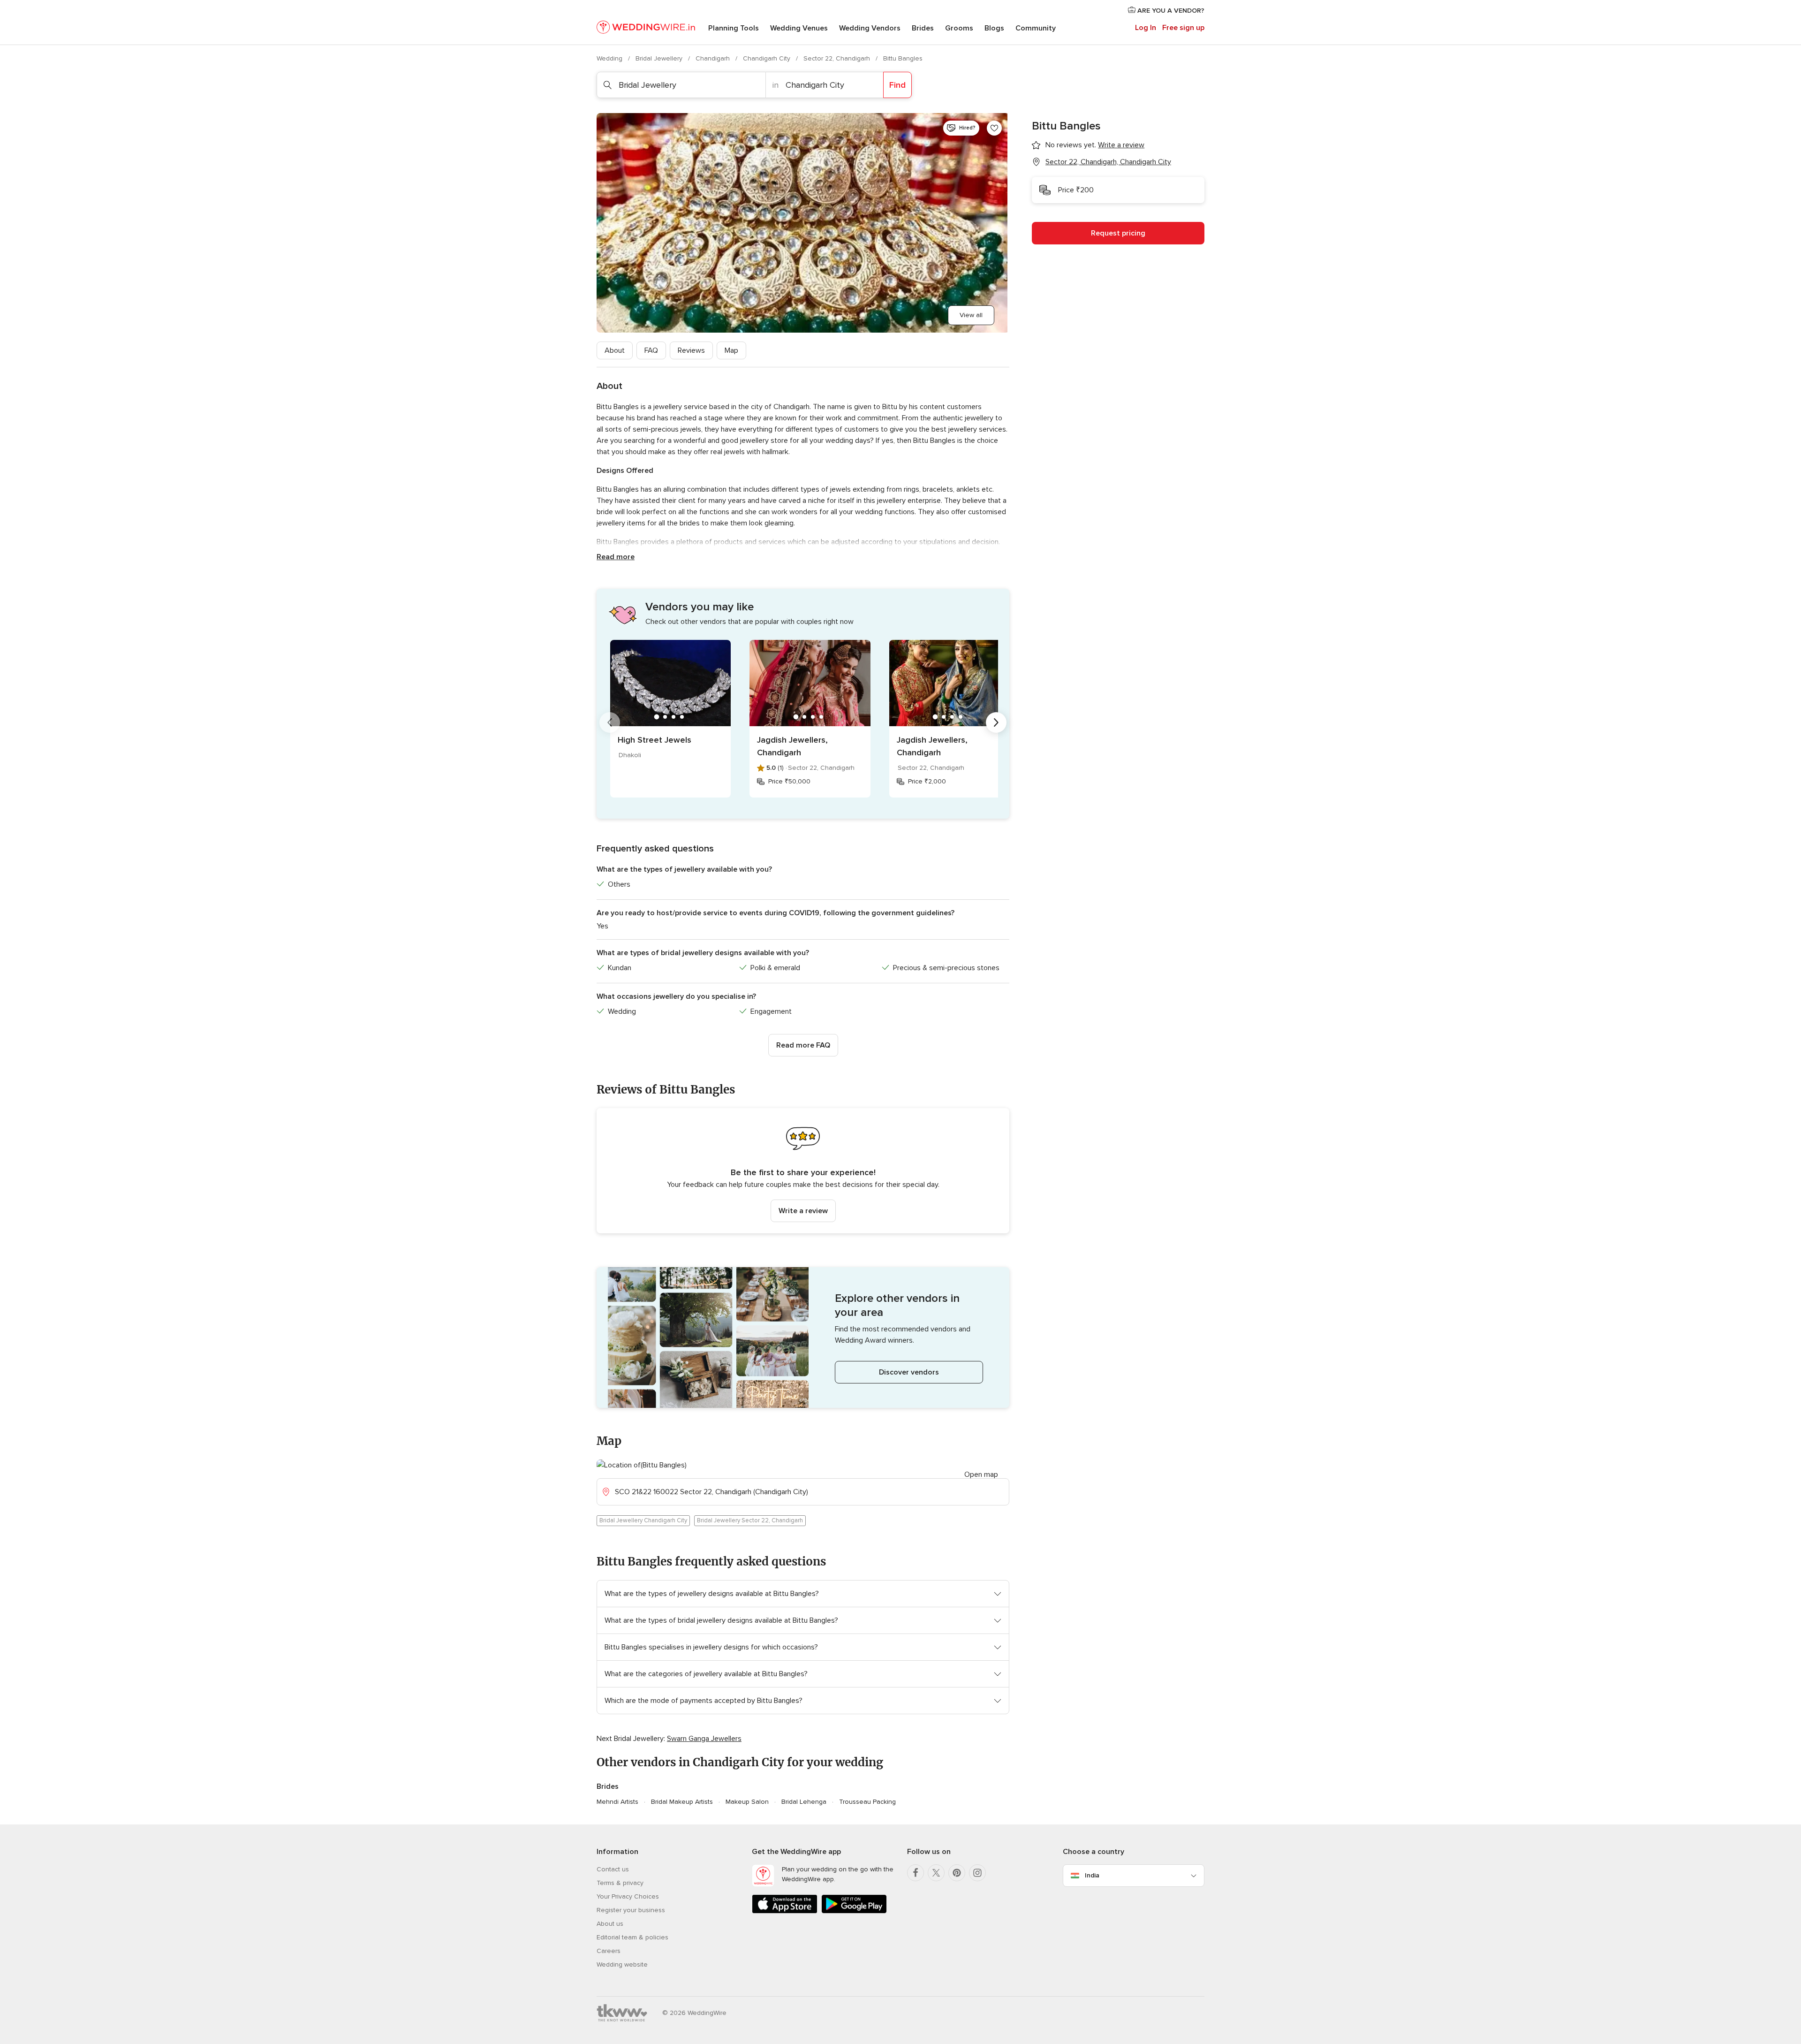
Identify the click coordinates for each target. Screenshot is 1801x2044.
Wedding (610, 58)
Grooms (959, 28)
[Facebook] (916, 1873)
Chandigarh (714, 58)
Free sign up (1183, 28)
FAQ (651, 350)
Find (897, 85)
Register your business (631, 1910)
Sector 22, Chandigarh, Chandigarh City (1108, 162)
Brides (923, 28)
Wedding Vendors (870, 28)
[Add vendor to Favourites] (994, 128)
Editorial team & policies (632, 1937)
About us (610, 1924)
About (615, 350)
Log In (1146, 28)
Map (731, 350)
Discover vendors (909, 1372)
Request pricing (1118, 233)
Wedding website (622, 1964)
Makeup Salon (747, 1802)
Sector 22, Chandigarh (838, 58)
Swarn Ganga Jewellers (704, 1739)
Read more (616, 557)
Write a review (803, 1211)
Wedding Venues (799, 28)
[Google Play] (854, 1911)
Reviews (691, 350)
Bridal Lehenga (804, 1802)
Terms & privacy (620, 1883)
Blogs (994, 28)
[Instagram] (977, 1873)
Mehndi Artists (617, 1802)
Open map (981, 1474)
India (1092, 1875)
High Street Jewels (655, 740)
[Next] (996, 722)
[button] (803, 1171)
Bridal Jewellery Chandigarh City (643, 1520)
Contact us (613, 1869)
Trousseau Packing (867, 1802)
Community (1036, 28)
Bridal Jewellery (660, 58)
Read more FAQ (803, 1045)
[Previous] (610, 722)
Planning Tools (734, 28)
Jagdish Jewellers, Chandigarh (792, 746)
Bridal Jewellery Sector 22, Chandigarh (750, 1520)
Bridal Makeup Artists (682, 1802)
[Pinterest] (957, 1873)
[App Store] (785, 1911)
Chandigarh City (768, 58)
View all (971, 315)
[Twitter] (936, 1873)
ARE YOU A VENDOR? (1170, 11)
